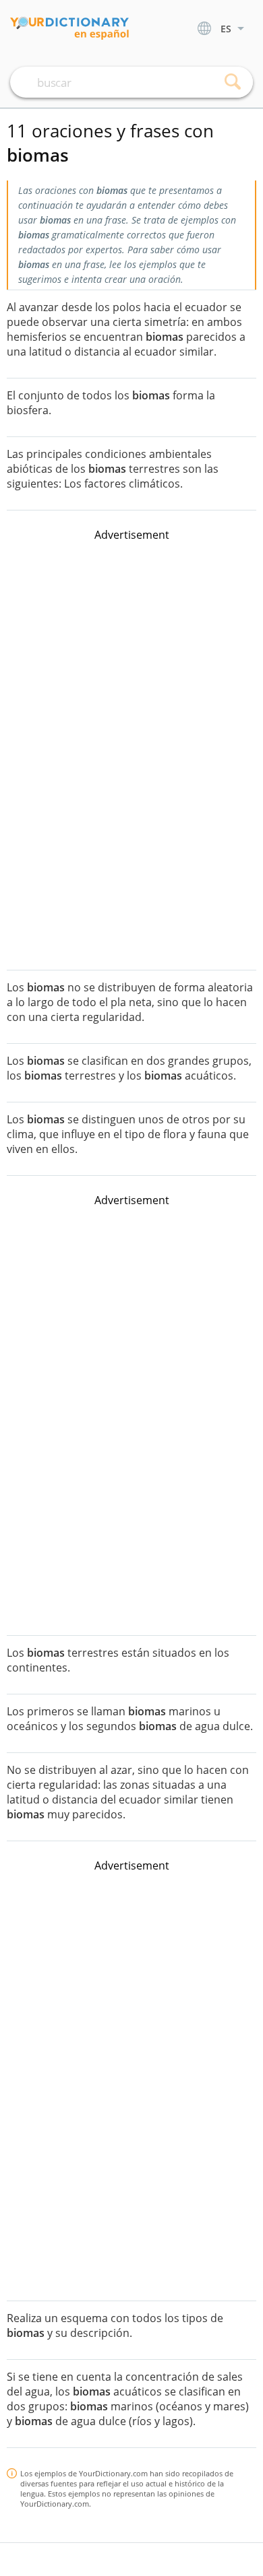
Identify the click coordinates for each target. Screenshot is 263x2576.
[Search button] (233, 82)
